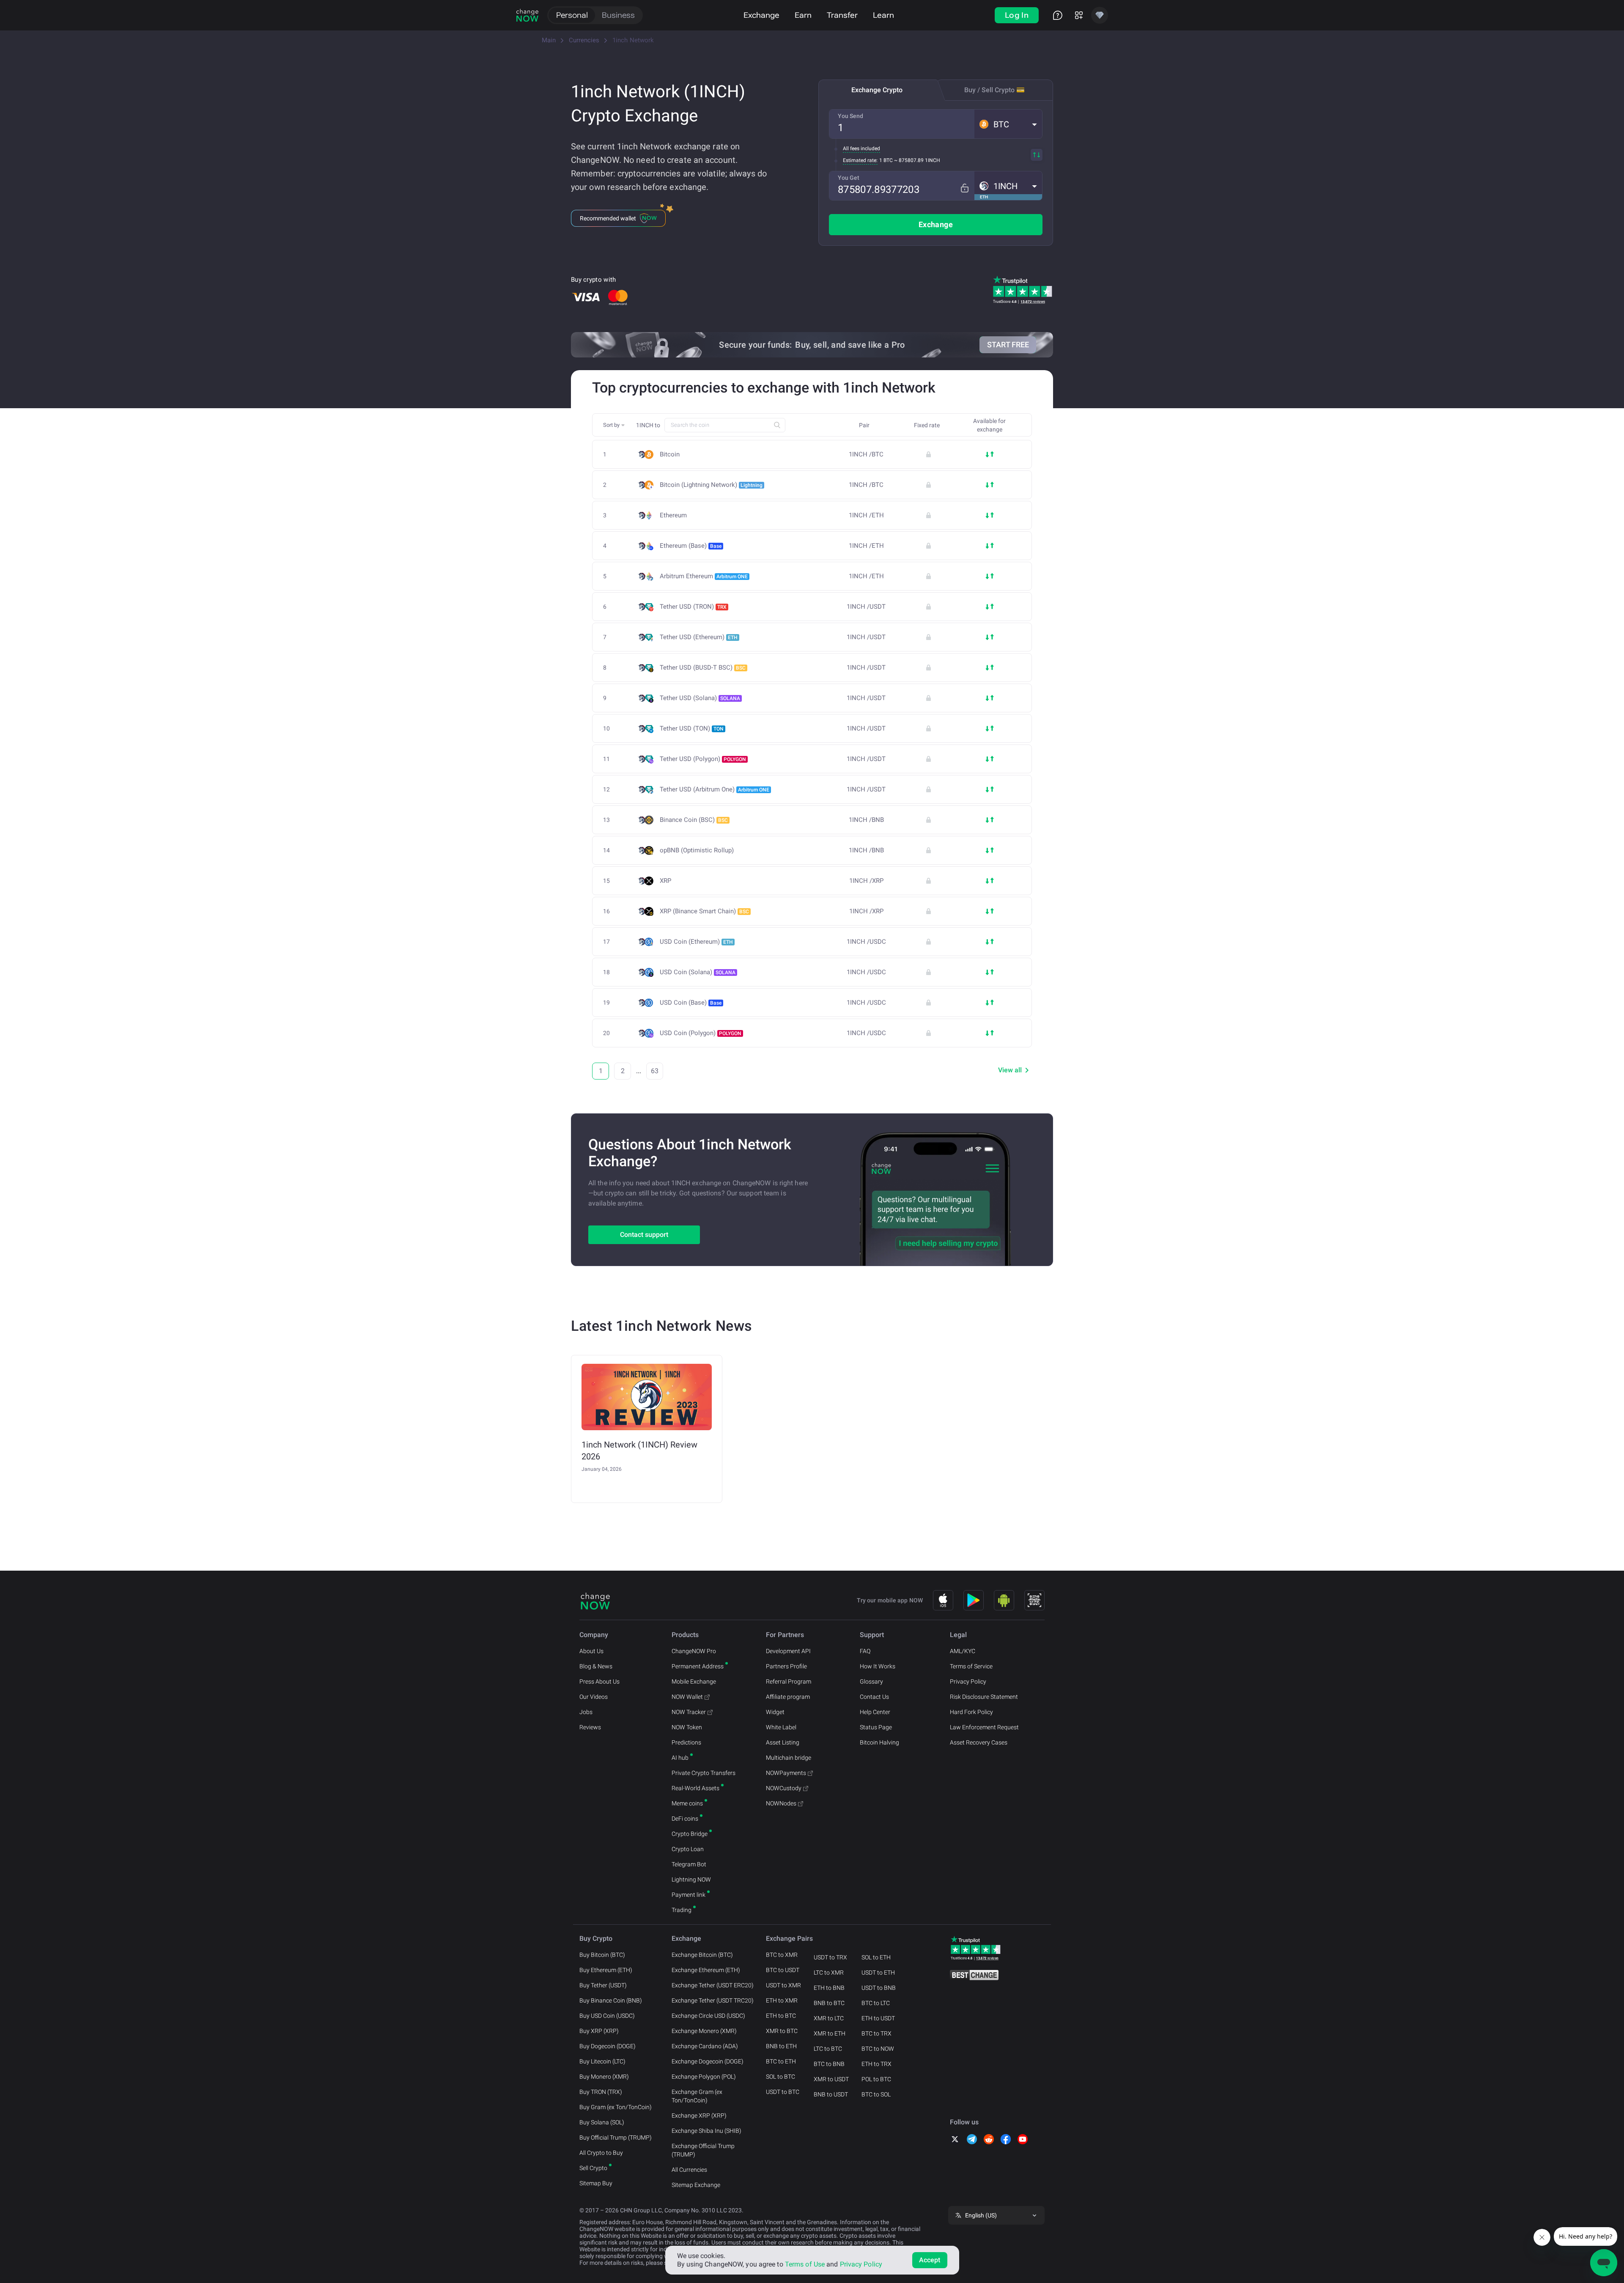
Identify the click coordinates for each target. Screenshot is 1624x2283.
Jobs (586, 1712)
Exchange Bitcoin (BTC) (702, 1955)
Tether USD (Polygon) (703, 759)
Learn (883, 15)
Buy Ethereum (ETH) (606, 1970)
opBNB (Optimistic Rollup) (697, 850)
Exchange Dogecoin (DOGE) (708, 2061)
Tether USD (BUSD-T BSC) (703, 668)
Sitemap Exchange (696, 2185)
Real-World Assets (695, 1788)
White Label (781, 1727)
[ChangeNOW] (527, 15)
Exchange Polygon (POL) (704, 2077)
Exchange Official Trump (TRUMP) (703, 2150)
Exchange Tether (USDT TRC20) (713, 2000)
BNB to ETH (781, 2046)
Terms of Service (971, 1666)
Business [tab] (618, 15)
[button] (1008, 124)
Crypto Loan (688, 1849)
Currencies (584, 40)
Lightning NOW (691, 1879)
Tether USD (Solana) (700, 698)
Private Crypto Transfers (704, 1773)
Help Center (875, 1712)
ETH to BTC (781, 2016)
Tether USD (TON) (692, 728)
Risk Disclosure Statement (984, 1697)
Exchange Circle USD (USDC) (708, 2016)
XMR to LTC (829, 2018)
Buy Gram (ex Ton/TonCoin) (616, 2107)
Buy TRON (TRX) (601, 2092)
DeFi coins (685, 1819)
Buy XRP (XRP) (599, 2031)
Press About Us (599, 1681)
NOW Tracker (689, 1712)
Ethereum (673, 515)
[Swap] (1037, 155)
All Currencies (689, 2170)
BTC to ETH (781, 2061)
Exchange (761, 15)
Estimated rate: (860, 160)
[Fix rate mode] (964, 188)
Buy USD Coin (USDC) (607, 2016)
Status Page (876, 1727)
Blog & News (596, 1666)
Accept (930, 2260)
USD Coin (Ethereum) (696, 942)
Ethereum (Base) (691, 546)
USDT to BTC (783, 2092)
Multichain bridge (789, 1758)
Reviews (590, 1727)
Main (549, 40)
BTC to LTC (876, 2003)
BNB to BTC (829, 2003)
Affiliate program (788, 1697)
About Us (591, 1651)
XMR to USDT (831, 2079)
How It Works (878, 1666)
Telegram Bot (689, 1864)
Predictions (686, 1742)
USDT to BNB (879, 1988)
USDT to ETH (878, 1973)
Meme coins (687, 1803)
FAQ (865, 1651)
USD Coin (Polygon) (701, 1033)
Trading (682, 1910)
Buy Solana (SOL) (602, 2122)
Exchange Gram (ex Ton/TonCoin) (697, 2096)
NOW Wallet (687, 1697)
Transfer (842, 15)
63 (655, 1071)
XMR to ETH (830, 2033)
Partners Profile (786, 1666)
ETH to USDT (878, 2018)
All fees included (861, 148)
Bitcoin (670, 455)
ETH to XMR (782, 2000)
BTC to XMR (782, 1955)
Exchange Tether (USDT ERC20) (713, 1985)
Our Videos (594, 1697)
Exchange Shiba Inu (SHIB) (706, 2131)
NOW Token (687, 1727)
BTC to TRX (876, 2033)
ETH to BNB (829, 1988)
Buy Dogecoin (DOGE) (608, 2046)
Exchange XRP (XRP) (699, 2115)
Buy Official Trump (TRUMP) (616, 2137)
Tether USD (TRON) (693, 607)
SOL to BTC (780, 2077)
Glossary (871, 1681)
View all (1010, 1070)
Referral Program (789, 1681)
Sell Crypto (593, 2168)
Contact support (644, 1235)
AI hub (680, 1758)
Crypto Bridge (690, 1834)
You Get (849, 178)
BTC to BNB (829, 2064)
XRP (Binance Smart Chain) (704, 911)
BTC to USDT (783, 1970)
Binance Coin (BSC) (694, 820)
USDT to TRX (830, 1957)
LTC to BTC (828, 2049)
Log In (1017, 15)
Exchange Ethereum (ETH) (706, 1970)
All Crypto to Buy (601, 2153)
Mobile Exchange (694, 1681)
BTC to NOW (878, 2049)
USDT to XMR (783, 1985)
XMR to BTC (782, 2031)
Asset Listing (783, 1742)
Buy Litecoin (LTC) (602, 2061)
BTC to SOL (876, 2094)
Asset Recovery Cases (979, 1742)
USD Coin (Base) (691, 1003)
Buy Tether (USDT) (603, 1985)
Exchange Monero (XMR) (704, 2031)
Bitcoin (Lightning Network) (711, 485)
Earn (803, 15)
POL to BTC (876, 2079)
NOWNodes (781, 1803)
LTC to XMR (829, 1973)
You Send (850, 116)
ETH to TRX (876, 2064)
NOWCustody (784, 1788)
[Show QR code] (1034, 1600)
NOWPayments (786, 1773)
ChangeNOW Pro (694, 1651)
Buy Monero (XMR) (604, 2077)
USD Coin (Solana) (698, 972)
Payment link (689, 1895)
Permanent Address (698, 1666)
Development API (788, 1651)
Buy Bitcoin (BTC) (602, 1955)
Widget (775, 1712)
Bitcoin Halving (879, 1742)
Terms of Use (805, 2264)
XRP (665, 881)
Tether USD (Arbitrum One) (715, 789)
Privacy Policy (968, 1681)
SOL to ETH (876, 1957)
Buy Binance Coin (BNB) (611, 2000)
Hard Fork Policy (971, 1712)
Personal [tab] (572, 15)
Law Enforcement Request (984, 1727)
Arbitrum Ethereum (704, 576)
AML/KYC (963, 1651)
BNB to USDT (831, 2094)
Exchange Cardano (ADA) (705, 2046)
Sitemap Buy (596, 2183)
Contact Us (874, 1697)
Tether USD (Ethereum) (699, 637)
